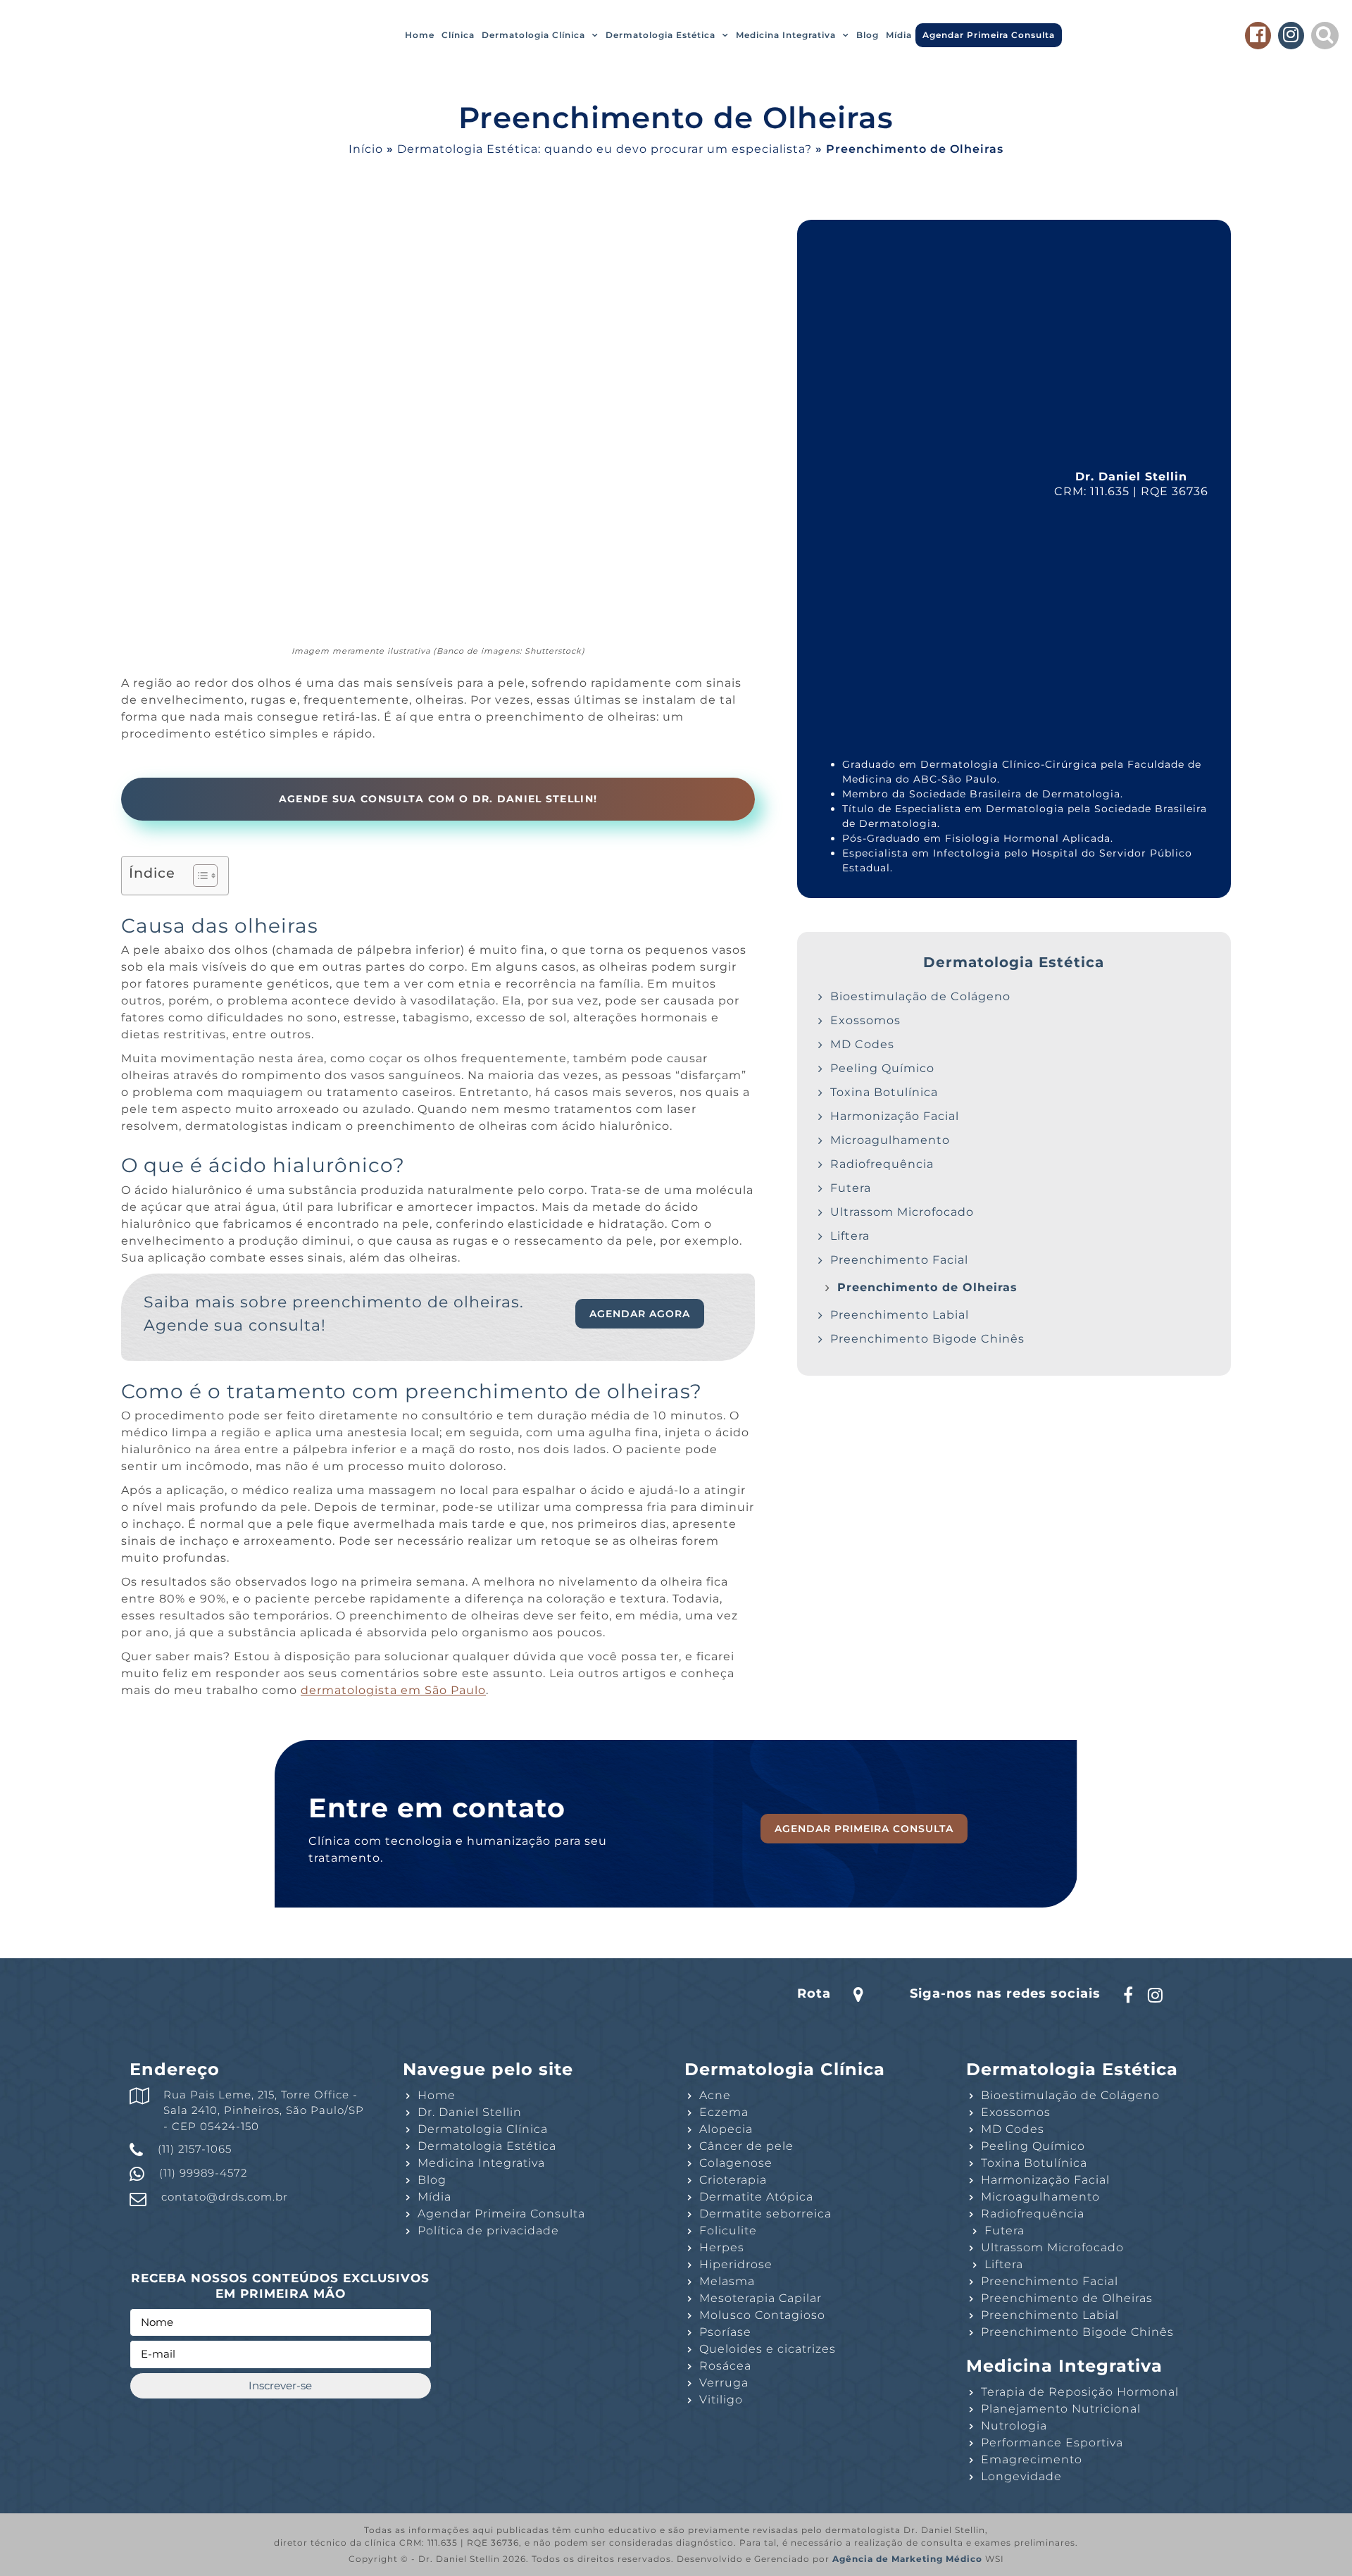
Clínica (458, 35)
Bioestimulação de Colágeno (920, 996)
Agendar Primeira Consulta (989, 35)
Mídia (899, 35)
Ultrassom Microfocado (902, 1212)
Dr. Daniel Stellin (470, 2112)
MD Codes (862, 1044)
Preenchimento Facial (899, 1260)
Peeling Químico (882, 1068)
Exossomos (865, 1020)
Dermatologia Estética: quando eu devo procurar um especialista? (605, 149)
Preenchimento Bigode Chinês (927, 1339)
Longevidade (1021, 2476)
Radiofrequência (882, 1164)
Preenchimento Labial (900, 1315)
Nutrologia (1014, 2426)
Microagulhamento (890, 1140)
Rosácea (725, 2366)
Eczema (724, 2112)
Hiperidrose (736, 2264)
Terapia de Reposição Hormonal (1080, 2392)
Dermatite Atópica (756, 2197)
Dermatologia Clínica (533, 35)
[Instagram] (1291, 37)
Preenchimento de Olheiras (927, 1287)
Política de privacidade (488, 2230)
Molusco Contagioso (762, 2315)
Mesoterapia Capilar (760, 2298)
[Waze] (847, 1993)
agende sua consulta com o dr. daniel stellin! (438, 799)
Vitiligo (721, 2400)
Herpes (722, 2247)
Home (420, 35)
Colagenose (736, 2163)
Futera (851, 1188)
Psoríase (725, 2332)
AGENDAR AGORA (640, 1314)
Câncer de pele (746, 2146)
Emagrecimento (1032, 2459)
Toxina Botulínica (884, 1092)
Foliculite (728, 2230)
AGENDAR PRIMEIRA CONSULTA (864, 1829)
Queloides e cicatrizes (768, 2349)
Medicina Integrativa (786, 35)
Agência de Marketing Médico (907, 2559)
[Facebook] (1258, 37)
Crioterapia (733, 2180)
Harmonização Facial (895, 1116)
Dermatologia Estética (661, 35)
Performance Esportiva (1052, 2443)
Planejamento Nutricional (1061, 2409)
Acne (715, 2095)
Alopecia (726, 2129)
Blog (868, 35)
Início (366, 149)
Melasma (727, 2281)
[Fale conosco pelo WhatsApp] (1324, 2546)
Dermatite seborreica (765, 2214)
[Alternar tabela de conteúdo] (198, 876)
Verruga (724, 2383)
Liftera (850, 1236)
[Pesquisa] (1325, 37)
